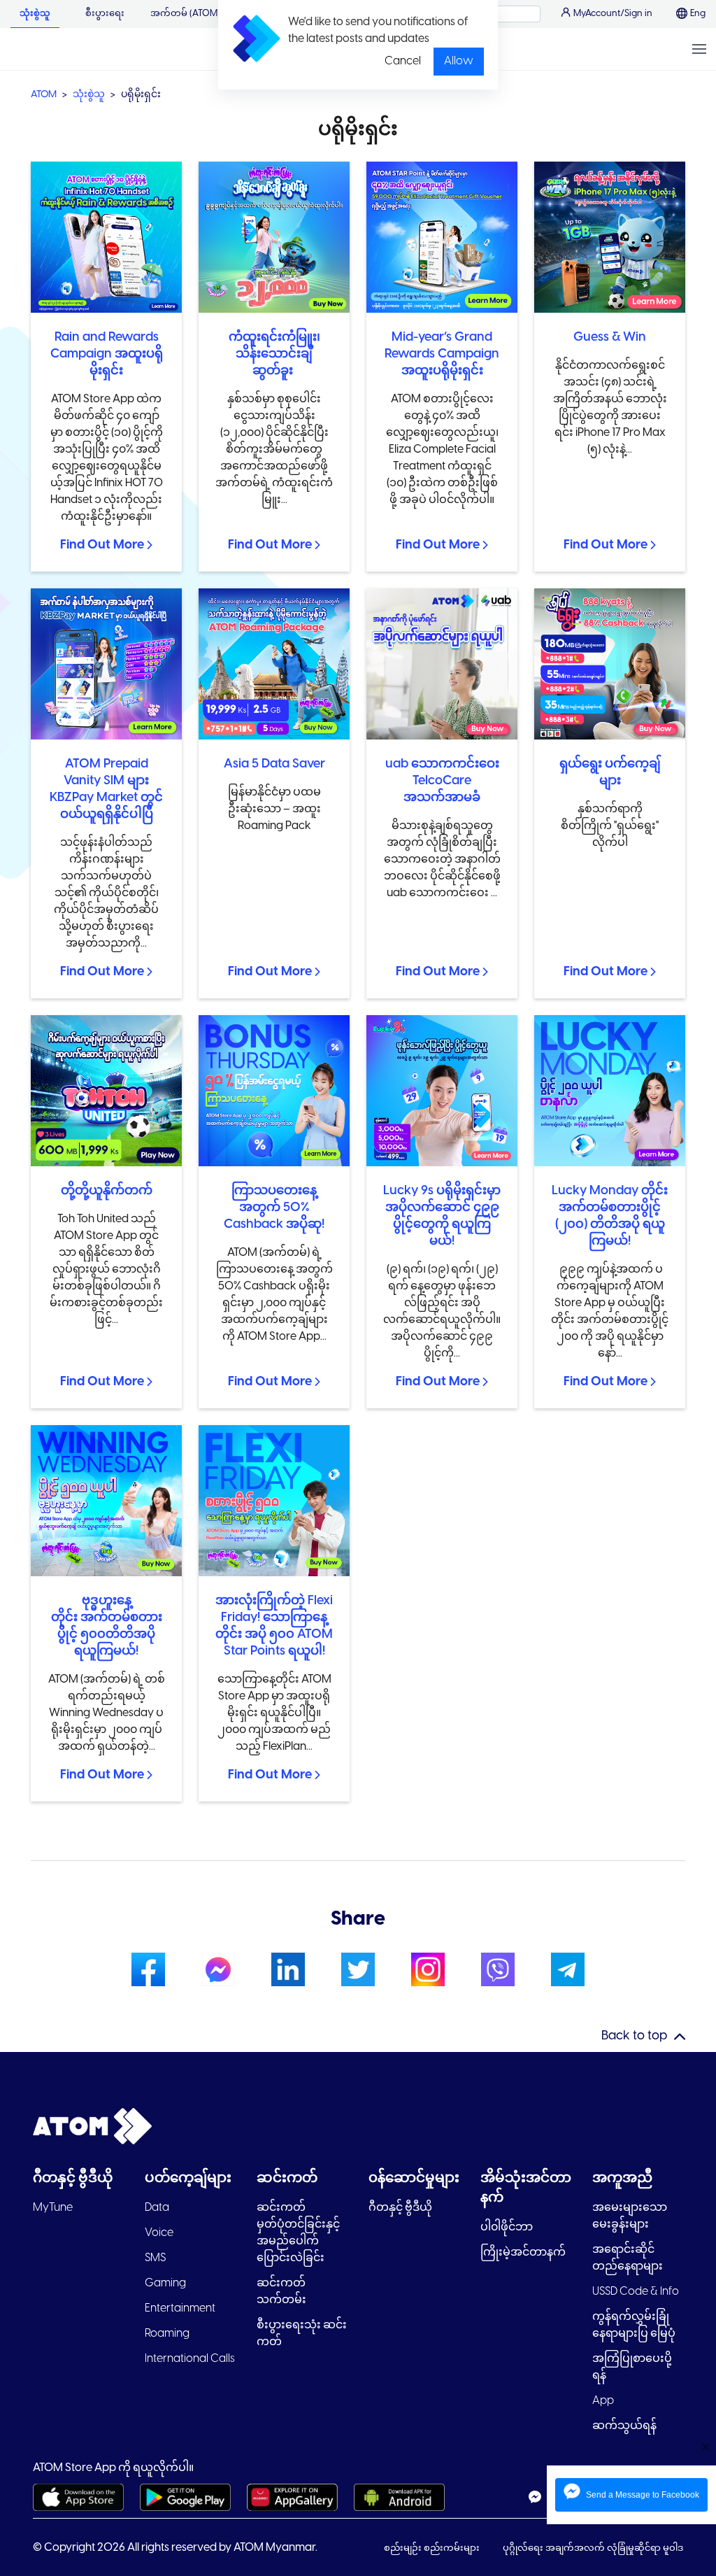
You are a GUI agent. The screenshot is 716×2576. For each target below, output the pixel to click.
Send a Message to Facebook (643, 2495)
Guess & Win (610, 338)
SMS (155, 2258)
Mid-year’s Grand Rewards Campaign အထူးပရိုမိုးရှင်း (442, 354)
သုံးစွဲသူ (35, 14)
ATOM (44, 95)
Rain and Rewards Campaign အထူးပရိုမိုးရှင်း (107, 354)
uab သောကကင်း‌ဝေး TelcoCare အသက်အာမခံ (442, 781)
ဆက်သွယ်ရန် (624, 2426)
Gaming (165, 2283)
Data (157, 2208)
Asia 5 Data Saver (274, 764)
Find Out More (102, 545)
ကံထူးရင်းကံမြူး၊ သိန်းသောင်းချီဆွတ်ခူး (274, 354)
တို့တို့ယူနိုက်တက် (107, 1191)
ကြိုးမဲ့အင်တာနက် (523, 2252)
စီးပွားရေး (105, 14)
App (603, 2401)
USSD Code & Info (636, 2292)
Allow (459, 61)
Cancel (403, 61)
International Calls (190, 2359)
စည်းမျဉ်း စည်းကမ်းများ (433, 2548)
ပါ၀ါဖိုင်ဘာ (507, 2227)
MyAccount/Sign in (613, 14)
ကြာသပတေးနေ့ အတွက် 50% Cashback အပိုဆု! (274, 1208)
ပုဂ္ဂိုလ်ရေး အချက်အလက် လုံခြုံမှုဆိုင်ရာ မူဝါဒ (593, 2548)
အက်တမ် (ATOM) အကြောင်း (207, 14)
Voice (159, 2233)
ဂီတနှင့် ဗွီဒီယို (400, 2208)
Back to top (634, 2036)
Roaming (167, 2334)
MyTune (53, 2208)
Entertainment (180, 2308)
